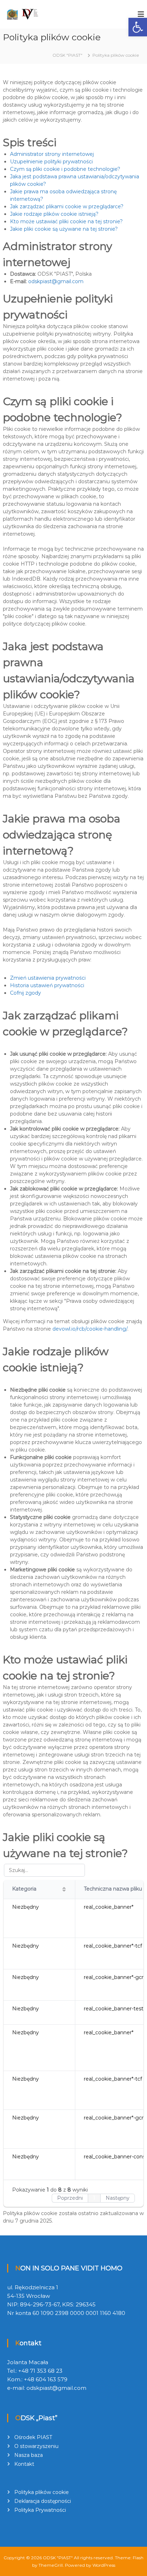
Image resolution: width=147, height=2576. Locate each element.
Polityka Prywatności (40, 2510)
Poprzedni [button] (70, 2198)
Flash (138, 2558)
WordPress (104, 2565)
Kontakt (24, 2464)
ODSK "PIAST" (58, 2558)
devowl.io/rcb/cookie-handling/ (90, 1329)
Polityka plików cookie (42, 2492)
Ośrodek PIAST (33, 2437)
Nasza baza (29, 2455)
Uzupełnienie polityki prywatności (51, 162)
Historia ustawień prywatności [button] (47, 985)
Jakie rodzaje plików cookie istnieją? (54, 214)
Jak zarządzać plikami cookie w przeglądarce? (67, 206)
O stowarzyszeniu (36, 2446)
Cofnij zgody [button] (26, 993)
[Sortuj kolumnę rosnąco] (64, 1889)
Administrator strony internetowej (52, 154)
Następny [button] (118, 2198)
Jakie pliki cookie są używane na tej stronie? (64, 229)
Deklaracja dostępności (43, 2501)
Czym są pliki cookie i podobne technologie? (65, 169)
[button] (138, 27)
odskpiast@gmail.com (56, 281)
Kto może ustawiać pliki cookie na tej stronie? (66, 221)
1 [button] (94, 2198)
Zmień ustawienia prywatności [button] (48, 978)
